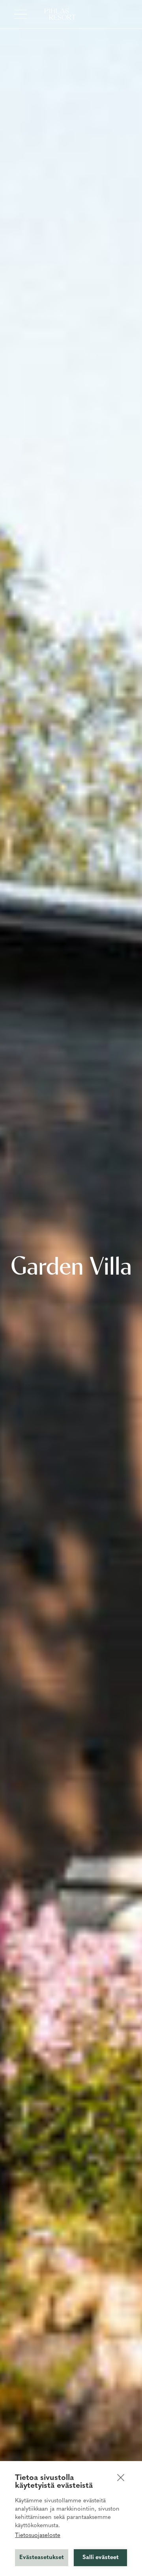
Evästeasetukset (42, 2558)
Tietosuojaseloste (38, 2536)
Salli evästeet (101, 2558)
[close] (121, 2477)
